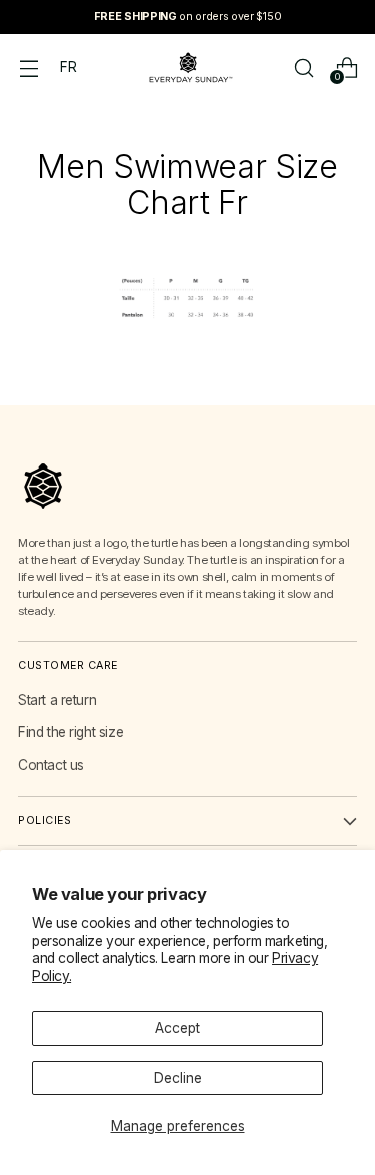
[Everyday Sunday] (188, 67)
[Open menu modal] (28, 67)
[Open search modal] (303, 67)
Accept (177, 1028)
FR (68, 67)
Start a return (57, 700)
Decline (178, 1078)
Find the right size (70, 732)
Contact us (51, 765)
